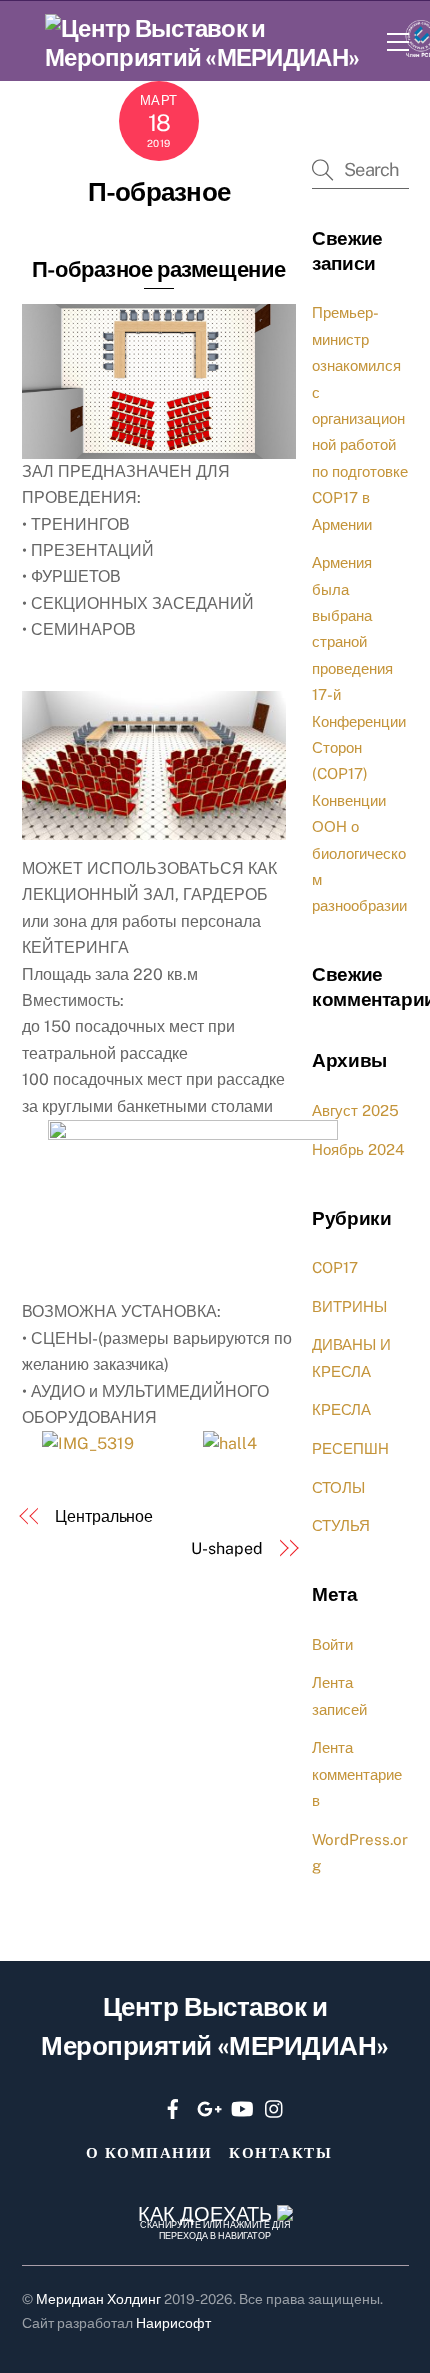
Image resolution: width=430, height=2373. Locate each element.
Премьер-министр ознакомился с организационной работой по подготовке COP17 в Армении (360, 418)
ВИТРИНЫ (349, 1306)
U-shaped (226, 1548)
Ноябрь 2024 (358, 1149)
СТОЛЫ (338, 1487)
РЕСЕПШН (350, 1448)
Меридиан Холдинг (98, 2299)
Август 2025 (355, 1110)
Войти (332, 1644)
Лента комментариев (357, 1774)
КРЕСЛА (341, 1409)
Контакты (280, 2152)
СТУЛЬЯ (341, 1525)
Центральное (104, 1516)
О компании (149, 2152)
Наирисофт (173, 2323)
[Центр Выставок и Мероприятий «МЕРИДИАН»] (211, 57)
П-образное (159, 192)
